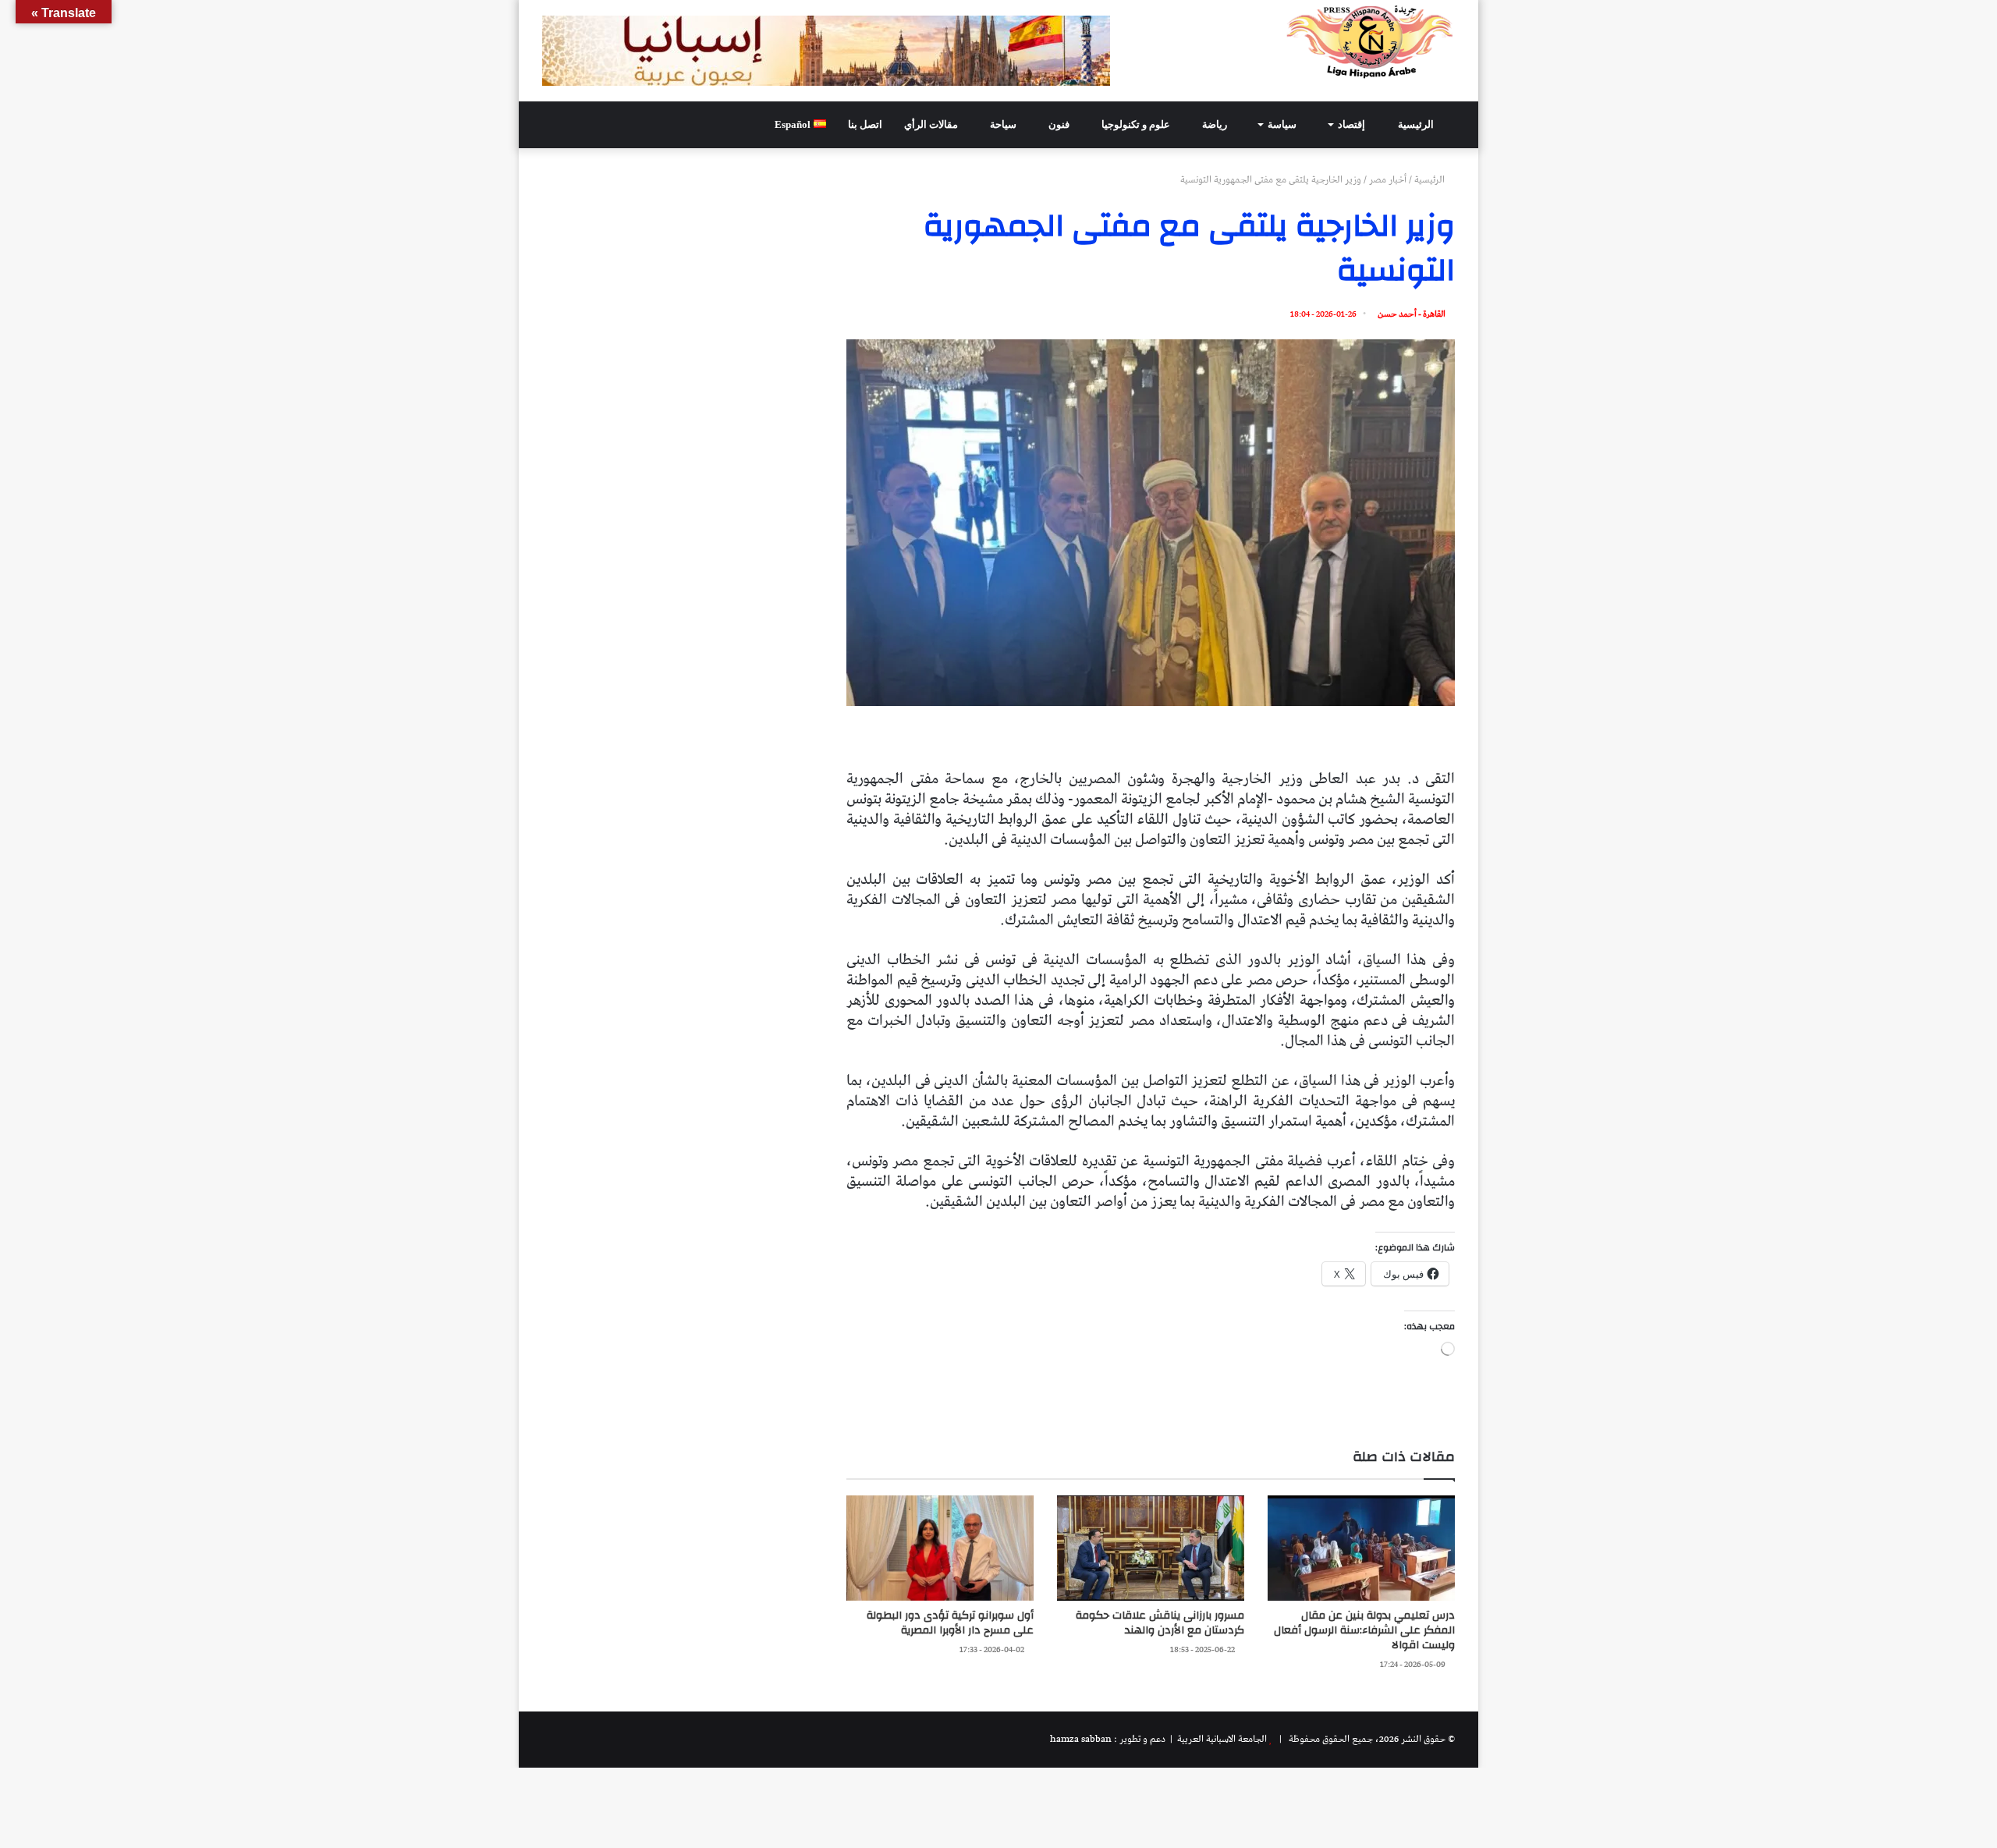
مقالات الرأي (932, 124)
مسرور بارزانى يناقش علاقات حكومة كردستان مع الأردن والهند (1160, 1623)
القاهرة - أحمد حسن (1412, 314)
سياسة (1283, 124)
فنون (1060, 124)
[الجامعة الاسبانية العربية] (1370, 41)
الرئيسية (1417, 124)
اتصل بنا (865, 124)
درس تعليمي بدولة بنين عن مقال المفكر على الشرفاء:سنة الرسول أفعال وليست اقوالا (1364, 1630)
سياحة (1004, 124)
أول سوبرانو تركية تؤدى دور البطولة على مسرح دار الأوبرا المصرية (950, 1623)
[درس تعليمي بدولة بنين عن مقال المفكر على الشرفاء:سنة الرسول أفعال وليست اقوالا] (1361, 1548)
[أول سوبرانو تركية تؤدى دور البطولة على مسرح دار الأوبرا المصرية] (940, 1548)
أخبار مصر (1388, 180)
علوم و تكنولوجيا (1137, 124)
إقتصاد (1353, 124)
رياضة (1216, 124)
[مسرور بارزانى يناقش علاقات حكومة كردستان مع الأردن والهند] (1151, 1548)
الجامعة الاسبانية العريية (1221, 1739)
